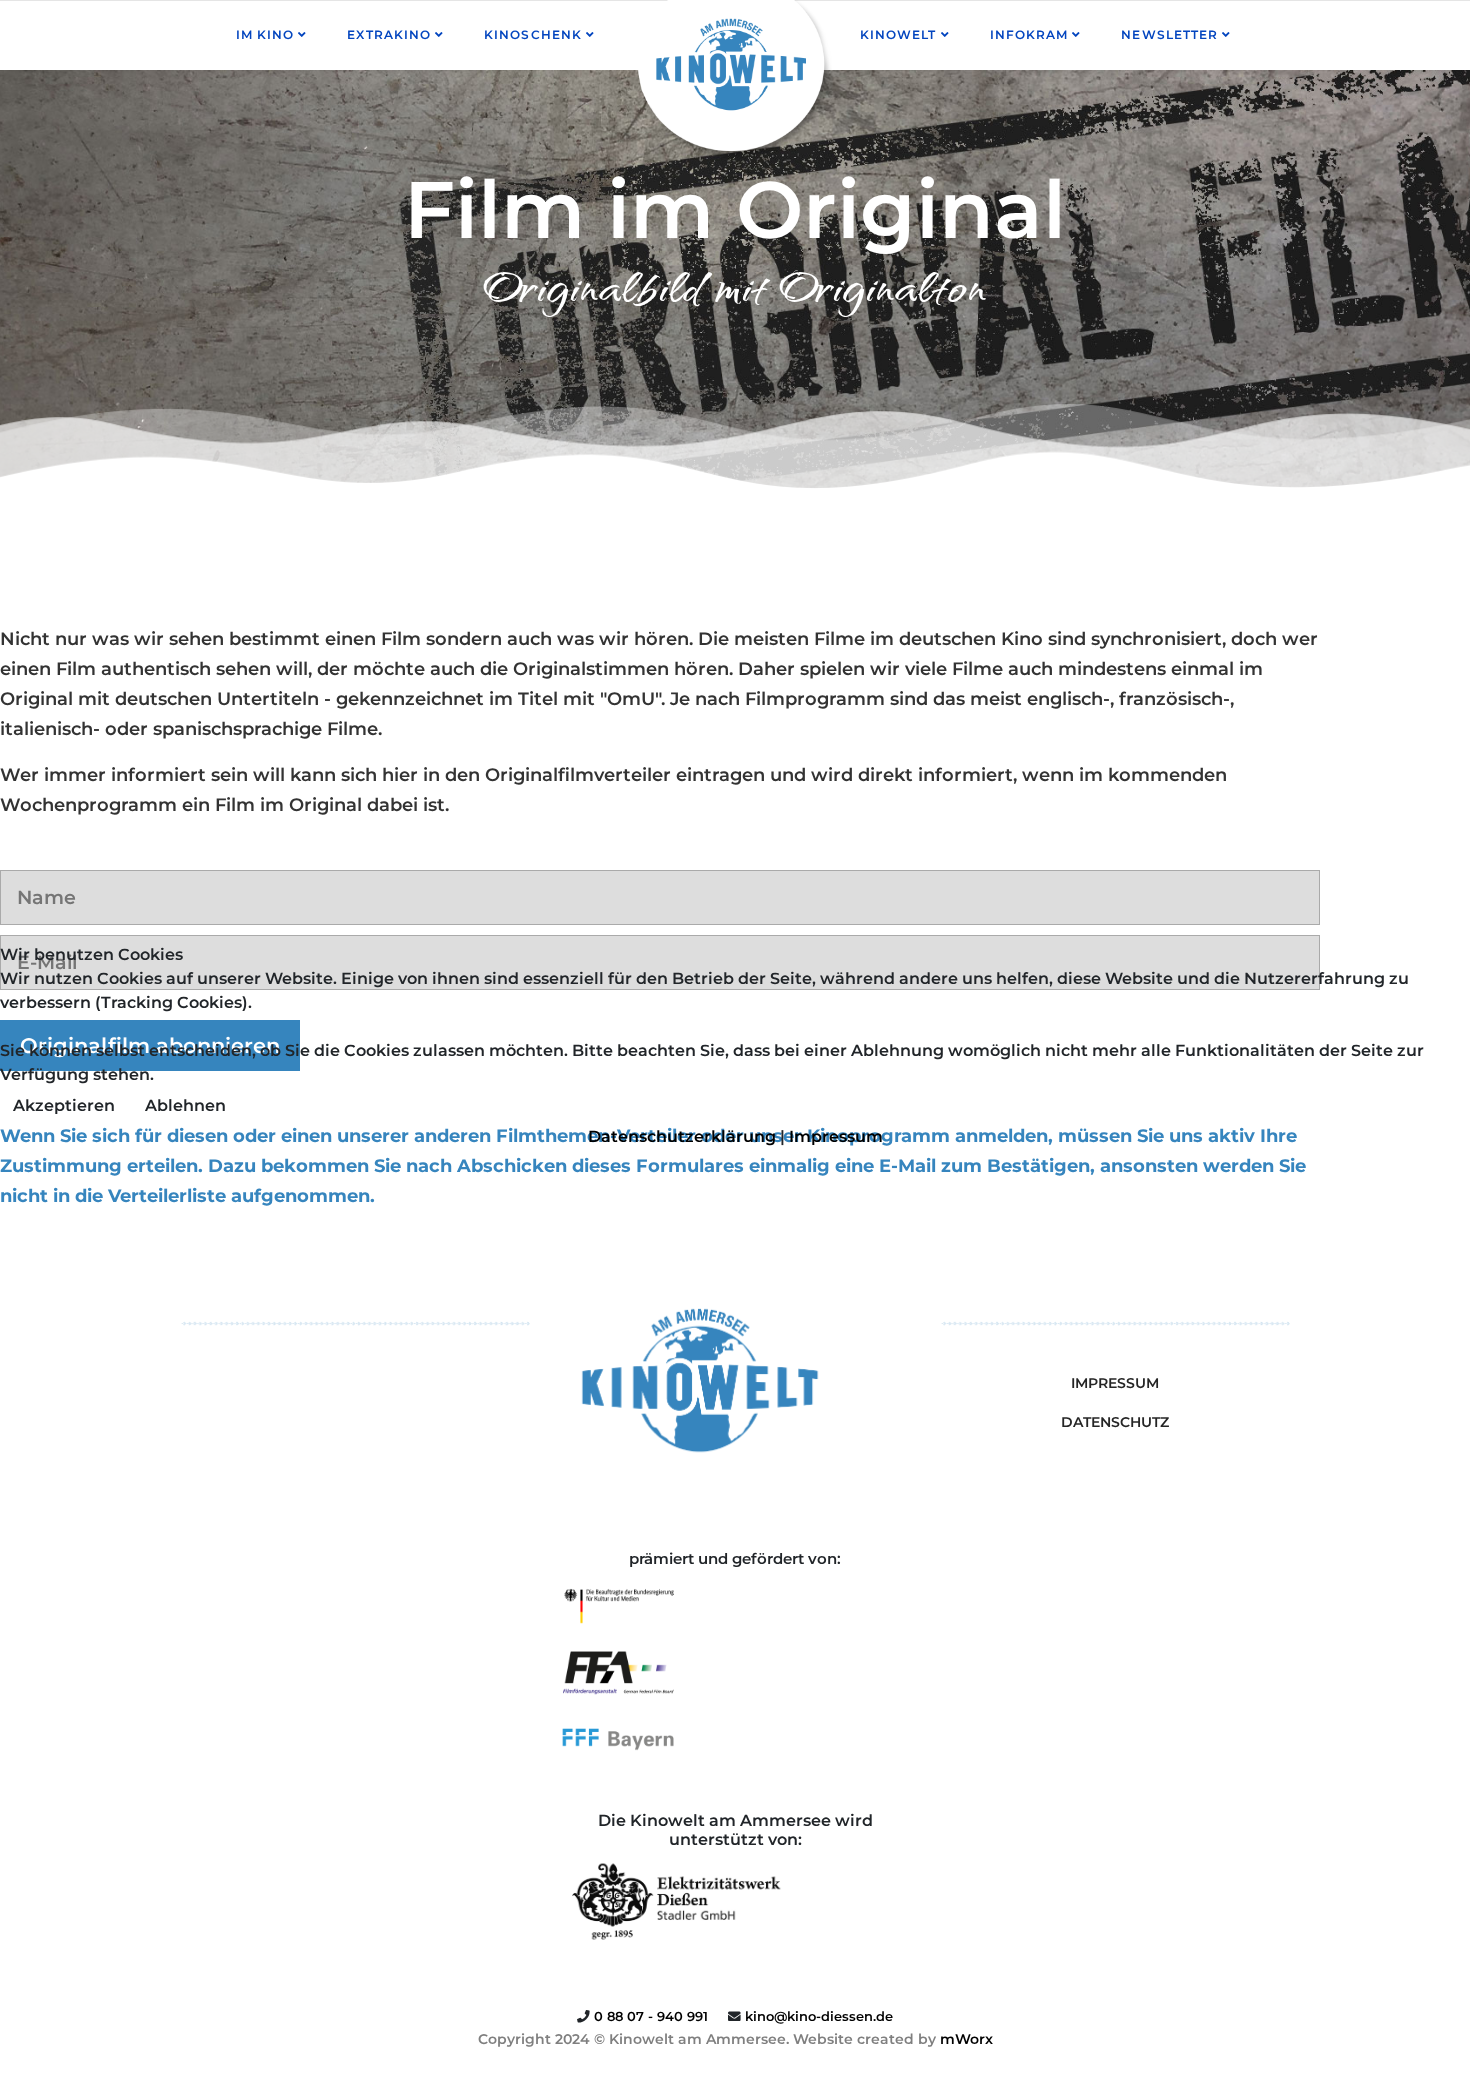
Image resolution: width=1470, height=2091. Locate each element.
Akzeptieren (64, 1105)
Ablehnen (185, 1105)
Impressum (836, 1136)
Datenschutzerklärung (682, 1136)
